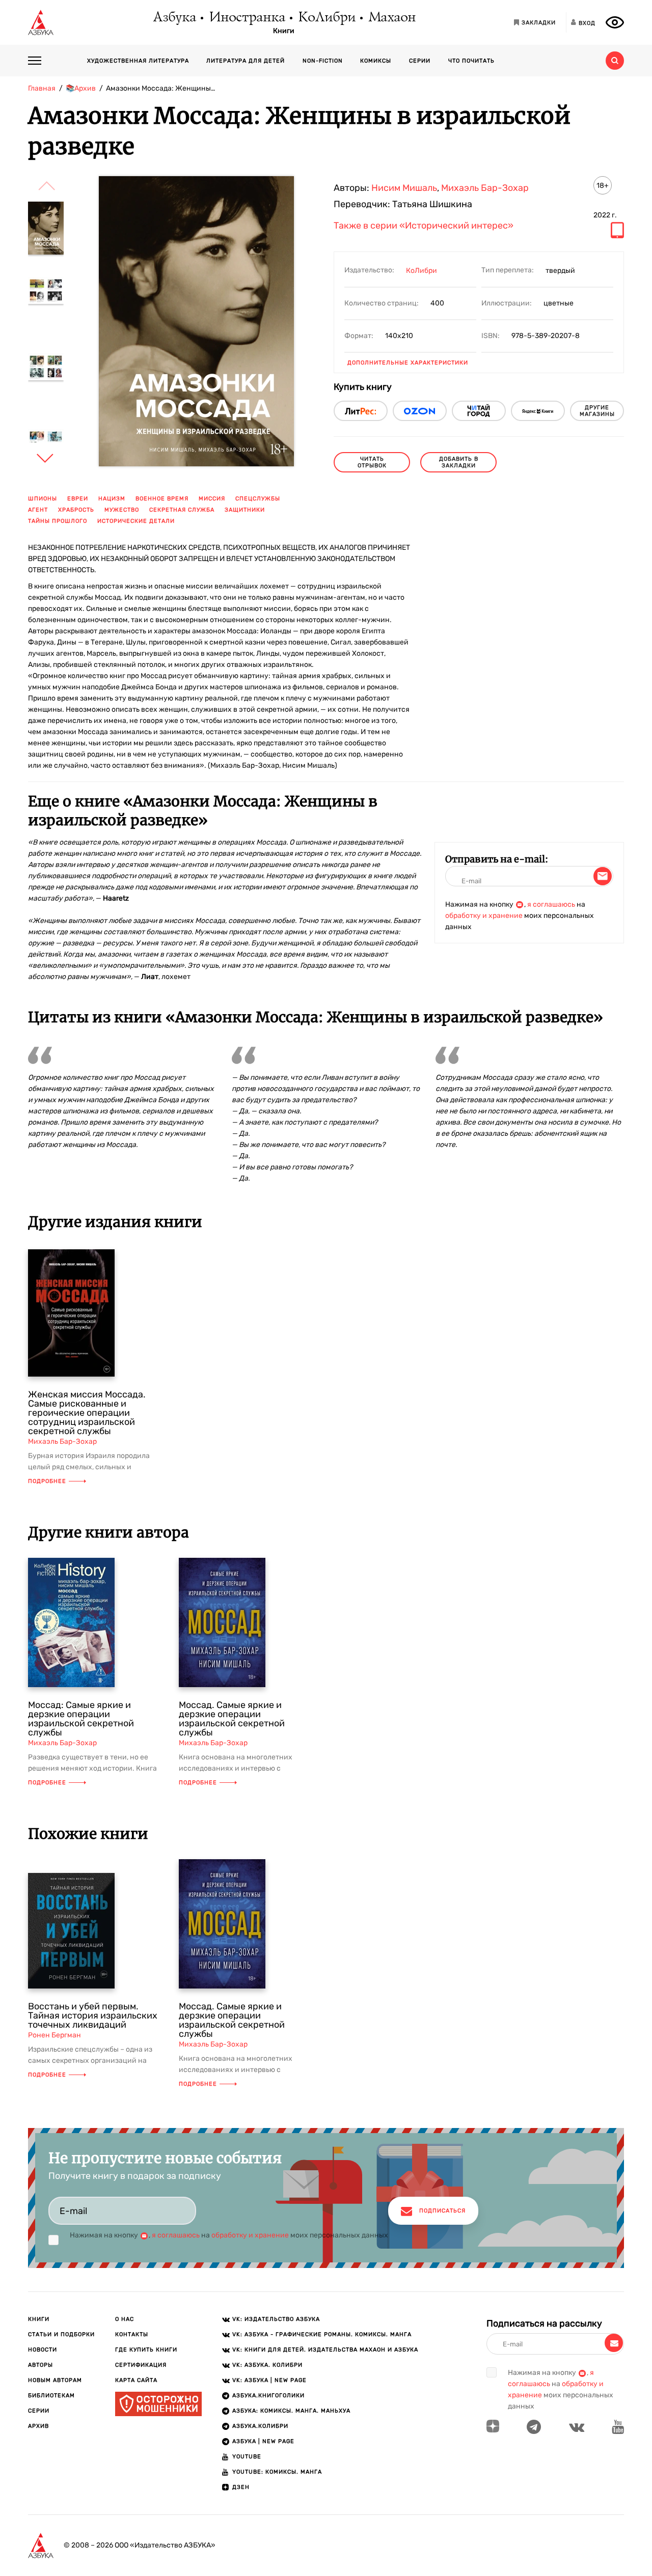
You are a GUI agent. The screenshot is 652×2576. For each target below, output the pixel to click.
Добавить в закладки (459, 462)
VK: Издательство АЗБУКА (276, 2319)
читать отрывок (372, 462)
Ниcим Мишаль (404, 188)
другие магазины (597, 411)
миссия (212, 499)
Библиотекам (51, 2396)
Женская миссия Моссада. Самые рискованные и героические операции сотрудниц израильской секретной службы (87, 1413)
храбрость (76, 510)
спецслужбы (258, 499)
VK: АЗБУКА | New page (269, 2380)
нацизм (112, 499)
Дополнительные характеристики (408, 363)
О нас (125, 2319)
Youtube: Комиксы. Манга (277, 2472)
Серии (420, 61)
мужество (122, 510)
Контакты (132, 2334)
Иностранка (247, 18)
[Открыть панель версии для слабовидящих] (615, 22)
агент (38, 510)
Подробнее (47, 1481)
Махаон (391, 18)
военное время (162, 499)
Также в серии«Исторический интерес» (424, 226)
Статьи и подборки (61, 2334)
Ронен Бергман (55, 2035)
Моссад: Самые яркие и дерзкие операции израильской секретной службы (81, 1719)
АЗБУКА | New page (263, 2441)
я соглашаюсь (551, 904)
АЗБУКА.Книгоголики (268, 2396)
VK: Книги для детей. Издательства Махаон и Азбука (325, 2350)
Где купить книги (146, 2350)
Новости (43, 2350)
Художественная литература (138, 61)
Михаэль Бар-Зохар (485, 188)
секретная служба (182, 510)
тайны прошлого (58, 521)
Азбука (174, 18)
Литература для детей (246, 61)
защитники (245, 510)
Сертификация (141, 2365)
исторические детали (136, 521)
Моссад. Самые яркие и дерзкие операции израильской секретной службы (232, 1719)
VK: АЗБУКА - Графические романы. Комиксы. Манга (322, 2334)
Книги (284, 31)
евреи (78, 499)
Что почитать (471, 61)
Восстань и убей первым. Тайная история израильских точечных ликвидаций (93, 2015)
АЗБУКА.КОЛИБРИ (260, 2426)
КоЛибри (326, 18)
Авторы (40, 2365)
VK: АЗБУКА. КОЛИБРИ (267, 2365)
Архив (38, 2426)
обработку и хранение (484, 916)
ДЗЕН (241, 2487)
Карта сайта (136, 2380)
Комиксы (376, 61)
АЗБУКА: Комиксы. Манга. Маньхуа (291, 2411)
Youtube (247, 2457)
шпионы (43, 499)
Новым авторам (55, 2380)
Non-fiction (323, 61)
